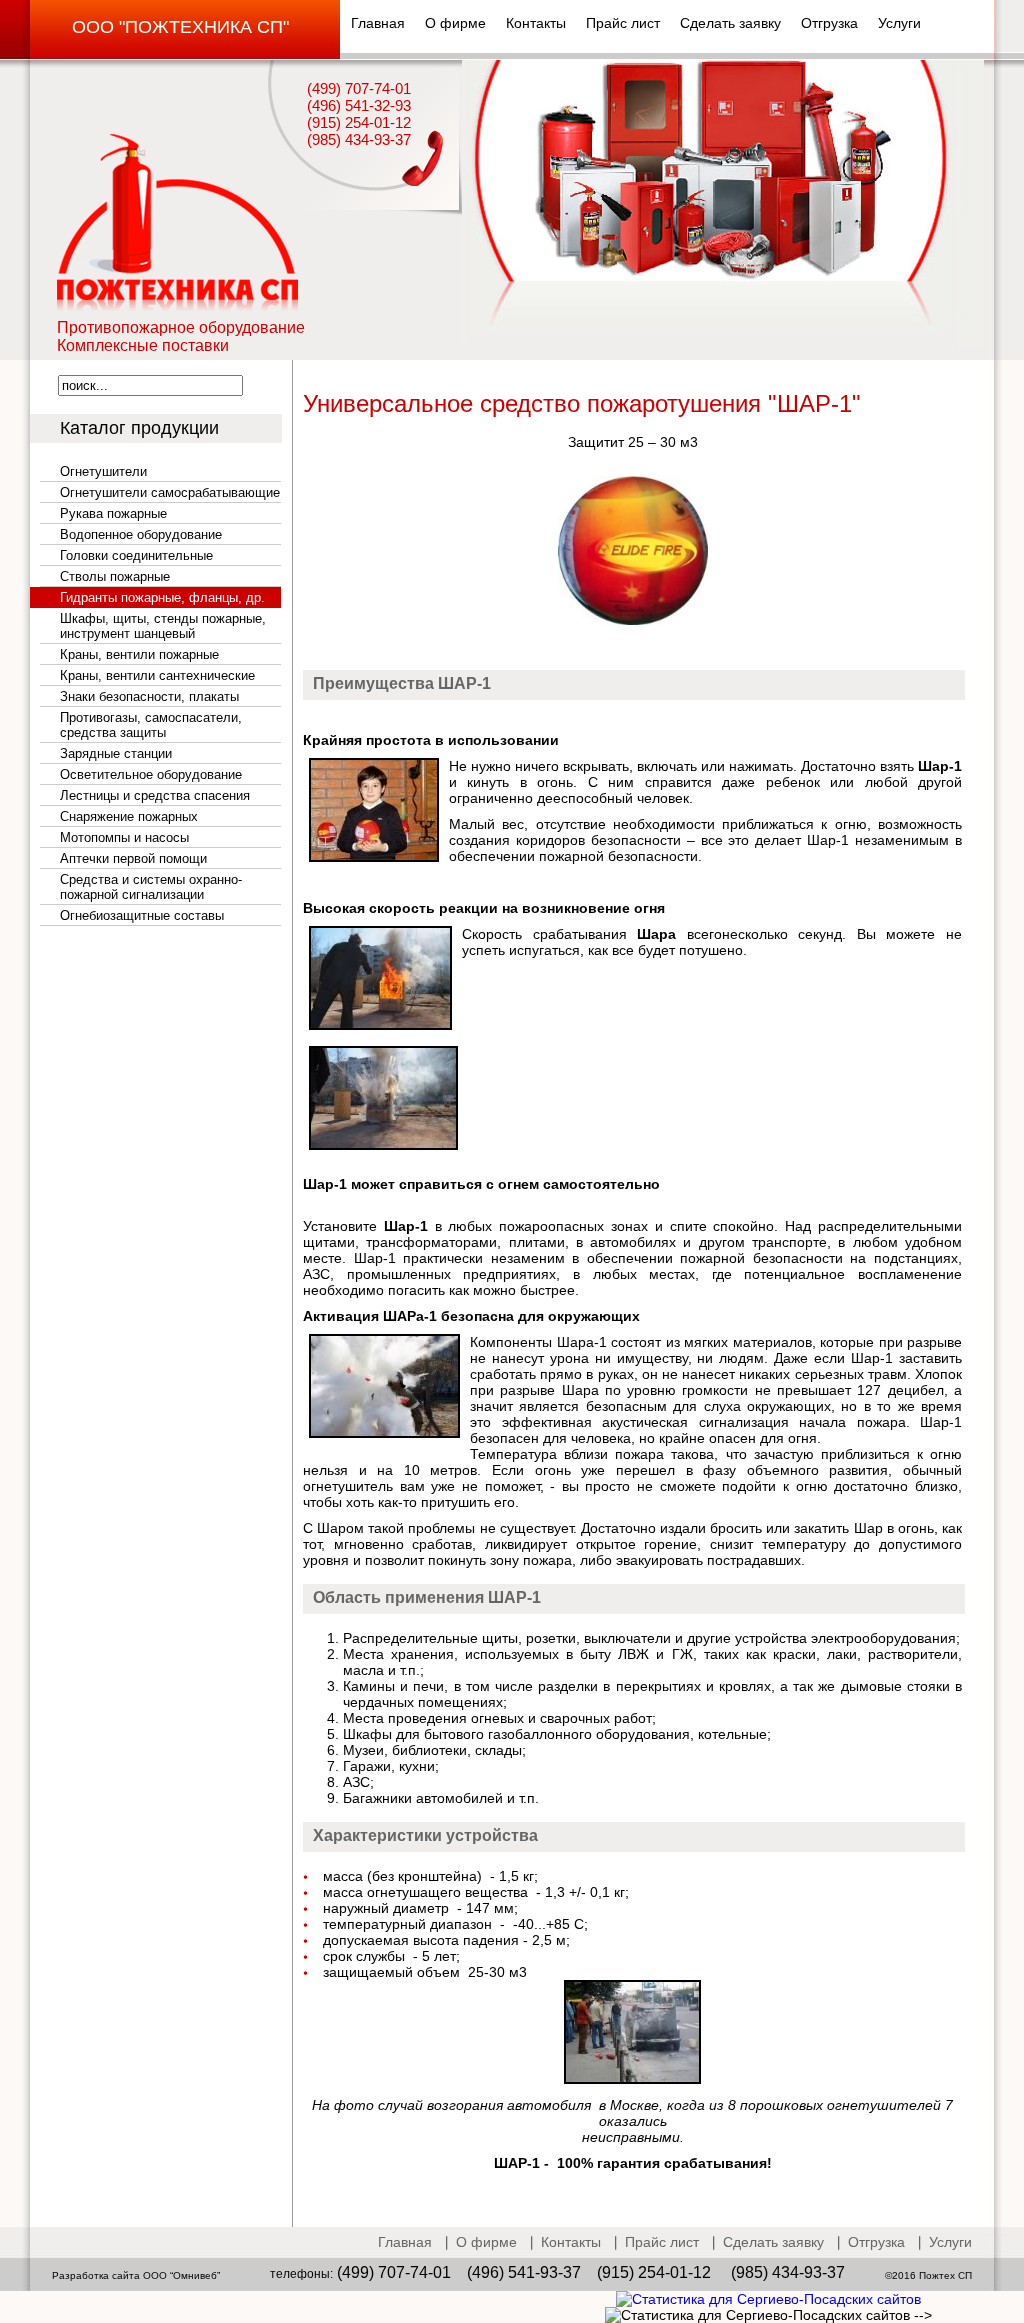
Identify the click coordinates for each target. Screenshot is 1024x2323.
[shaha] (632, 2079)
